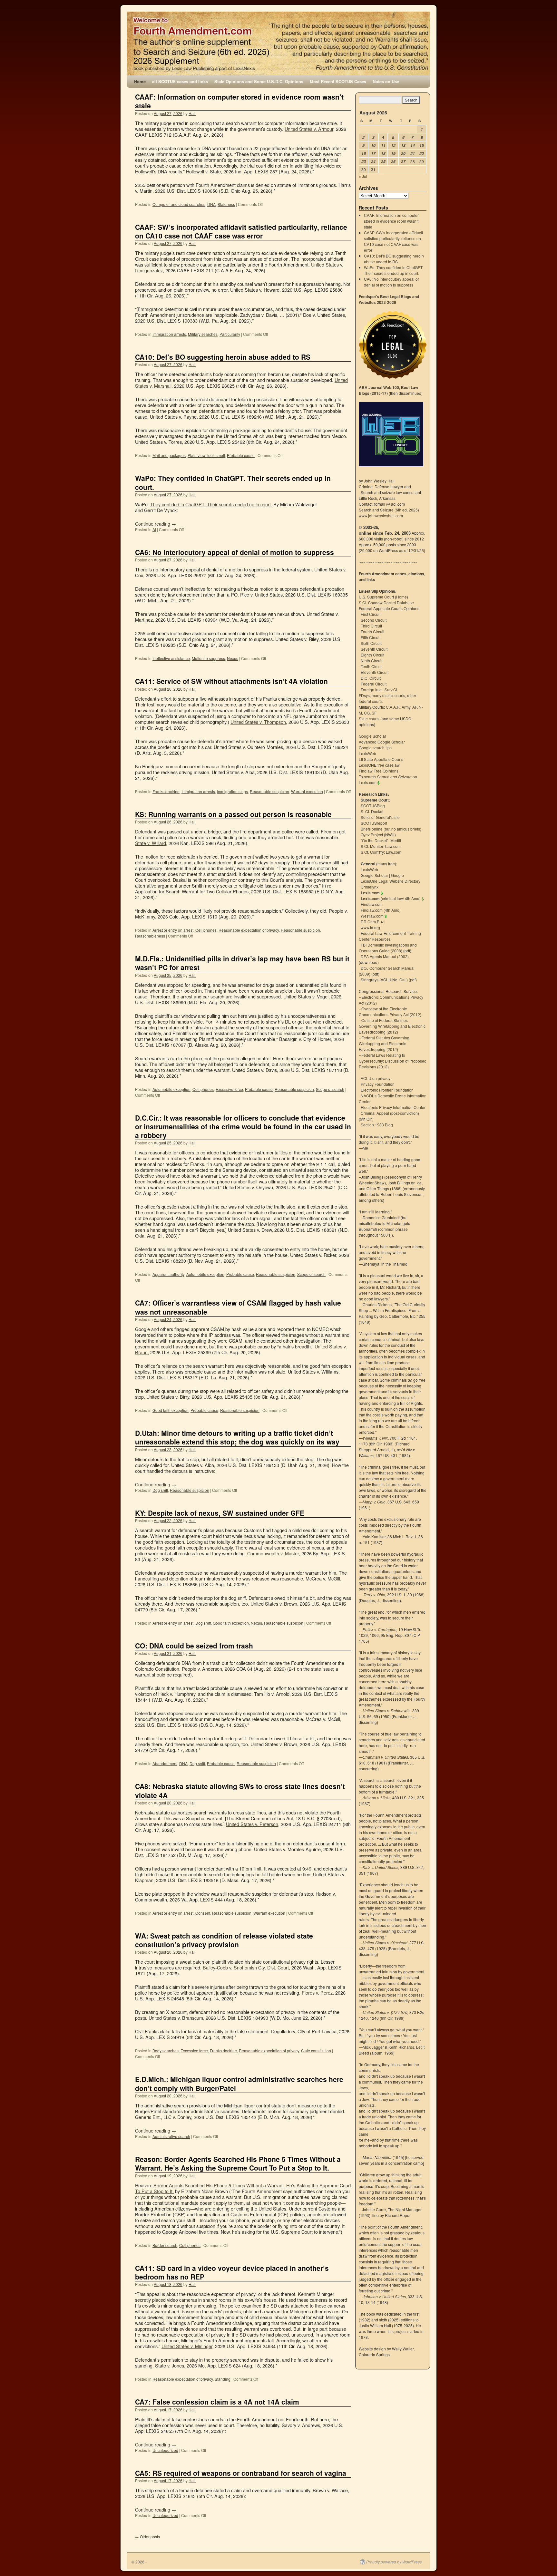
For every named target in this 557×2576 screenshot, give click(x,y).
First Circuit (371, 614)
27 (403, 162)
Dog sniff (160, 1490)
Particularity (230, 334)
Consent (203, 1913)
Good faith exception (171, 1410)
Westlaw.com (372, 916)
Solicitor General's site (380, 817)
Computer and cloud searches (179, 204)
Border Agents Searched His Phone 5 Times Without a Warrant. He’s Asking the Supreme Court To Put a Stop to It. (243, 2188)
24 (373, 162)
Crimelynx (370, 887)
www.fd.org (370, 927)
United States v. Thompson (258, 722)
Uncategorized (165, 2450)
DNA (211, 204)
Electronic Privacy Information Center (393, 1107)
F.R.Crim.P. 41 (373, 922)
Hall (192, 113)
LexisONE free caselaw (379, 765)
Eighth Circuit (372, 655)
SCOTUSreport (374, 823)
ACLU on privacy (376, 1078)
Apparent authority (168, 1274)
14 (413, 146)
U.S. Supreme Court (376, 597)
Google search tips (375, 748)
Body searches (166, 2051)
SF (374, 713)
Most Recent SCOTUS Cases (338, 81)
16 (364, 154)
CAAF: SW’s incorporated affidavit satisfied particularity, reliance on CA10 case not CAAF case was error (241, 231)
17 (373, 154)
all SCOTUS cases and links (180, 81)
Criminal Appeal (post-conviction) (390, 1113)
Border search (165, 2245)
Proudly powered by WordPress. (394, 2562)
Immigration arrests (169, 334)
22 (422, 154)
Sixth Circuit (371, 643)
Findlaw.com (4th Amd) (381, 910)
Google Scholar (372, 736)
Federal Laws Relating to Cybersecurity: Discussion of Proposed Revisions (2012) (393, 1061)
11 (383, 146)
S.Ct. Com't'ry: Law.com (381, 852)
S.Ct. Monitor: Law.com (381, 846)
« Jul (363, 176)
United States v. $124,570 (385, 2012)
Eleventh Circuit (375, 672)
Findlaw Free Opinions (379, 771)
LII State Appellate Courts (381, 759)
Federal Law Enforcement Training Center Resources (390, 936)
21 (413, 154)
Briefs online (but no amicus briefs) (391, 829)
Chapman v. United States (385, 1757)
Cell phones (206, 930)
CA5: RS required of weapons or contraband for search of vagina (241, 2473)
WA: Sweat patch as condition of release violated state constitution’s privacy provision (224, 1940)
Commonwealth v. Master (273, 1553)
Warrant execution (307, 791)
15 (422, 146)
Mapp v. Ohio (374, 1502)
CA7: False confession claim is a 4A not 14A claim (217, 2402)
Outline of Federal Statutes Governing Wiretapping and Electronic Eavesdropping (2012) (392, 1026)
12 (393, 146)
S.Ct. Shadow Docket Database (386, 603)
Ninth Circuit (371, 661)
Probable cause (241, 455)
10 (373, 146)
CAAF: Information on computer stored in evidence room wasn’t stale (239, 101)
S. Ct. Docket (372, 811)
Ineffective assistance (171, 658)
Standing (223, 2379)
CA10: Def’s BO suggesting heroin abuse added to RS (223, 357)
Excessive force (229, 1089)
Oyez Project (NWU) (378, 835)
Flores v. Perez (317, 1993)
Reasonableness (150, 936)
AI (154, 529)
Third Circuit (371, 626)
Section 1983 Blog (377, 1125)
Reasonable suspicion (269, 791)
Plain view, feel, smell (206, 455)
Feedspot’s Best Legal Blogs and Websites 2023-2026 (389, 299)
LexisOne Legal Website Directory (391, 881)
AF (415, 707)
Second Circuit (374, 620)
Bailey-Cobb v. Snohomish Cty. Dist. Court (246, 1967)
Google (397, 875)
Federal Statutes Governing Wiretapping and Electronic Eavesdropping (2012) (384, 1043)
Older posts (147, 2537)
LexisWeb (367, 753)
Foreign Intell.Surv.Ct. (379, 690)
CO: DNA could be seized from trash (194, 1646)
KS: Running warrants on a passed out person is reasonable (233, 814)
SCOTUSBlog (373, 806)
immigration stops (232, 791)
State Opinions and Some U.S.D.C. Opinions (259, 81)
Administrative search (171, 2136)
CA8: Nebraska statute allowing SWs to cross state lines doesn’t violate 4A (240, 1790)
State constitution (316, 2051)
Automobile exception (171, 1089)
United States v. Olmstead (385, 1943)
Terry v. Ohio (374, 1594)
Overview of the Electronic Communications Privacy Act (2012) (390, 1011)
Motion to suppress (208, 658)
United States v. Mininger (187, 2346)
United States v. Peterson (252, 1824)
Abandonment (165, 1763)
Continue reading (156, 524)
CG (367, 713)
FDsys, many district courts (382, 695)
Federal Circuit (374, 684)
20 (403, 154)
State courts (369, 719)
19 (393, 154)
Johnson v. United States (384, 2296)
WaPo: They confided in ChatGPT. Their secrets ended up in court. (233, 482)
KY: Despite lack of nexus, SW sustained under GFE (220, 1513)
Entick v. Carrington (380, 1629)
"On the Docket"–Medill (381, 840)
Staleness (226, 204)
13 (403, 146)
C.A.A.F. (393, 707)
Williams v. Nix (375, 1438)
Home (140, 81)
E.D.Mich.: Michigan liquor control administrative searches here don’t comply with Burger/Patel (239, 2083)
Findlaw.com (372, 904)
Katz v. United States (381, 1867)
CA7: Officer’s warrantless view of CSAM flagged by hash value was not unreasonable (238, 1307)
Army (406, 707)
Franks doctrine (166, 791)
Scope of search (330, 1089)
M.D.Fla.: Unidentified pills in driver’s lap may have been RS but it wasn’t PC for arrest (242, 963)
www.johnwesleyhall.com (381, 515)
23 (364, 162)
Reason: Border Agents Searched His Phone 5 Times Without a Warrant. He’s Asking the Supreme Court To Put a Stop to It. (238, 2163)
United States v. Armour (309, 129)
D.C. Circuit (371, 678)
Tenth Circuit (372, 666)
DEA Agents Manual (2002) (385, 956)
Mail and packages (169, 455)
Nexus (233, 658)
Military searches (203, 334)
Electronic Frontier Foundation (387, 1090)
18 (383, 154)
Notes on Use (386, 81)
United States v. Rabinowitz (386, 1711)
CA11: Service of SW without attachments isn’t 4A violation (231, 681)
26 (393, 162)
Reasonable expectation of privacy (249, 930)
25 (383, 162)
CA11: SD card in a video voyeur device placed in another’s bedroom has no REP (232, 2272)
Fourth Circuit (372, 632)
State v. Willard (151, 843)
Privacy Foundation (378, 1084)
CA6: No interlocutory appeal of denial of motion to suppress (235, 552)
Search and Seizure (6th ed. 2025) (389, 510)
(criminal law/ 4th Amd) (391, 898)
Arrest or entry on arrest (173, 930)
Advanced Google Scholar (382, 742)
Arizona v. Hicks (376, 1798)
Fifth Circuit (371, 637)
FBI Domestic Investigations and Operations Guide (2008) (388, 948)
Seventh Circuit (374, 649)
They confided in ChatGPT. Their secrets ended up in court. (211, 504)
